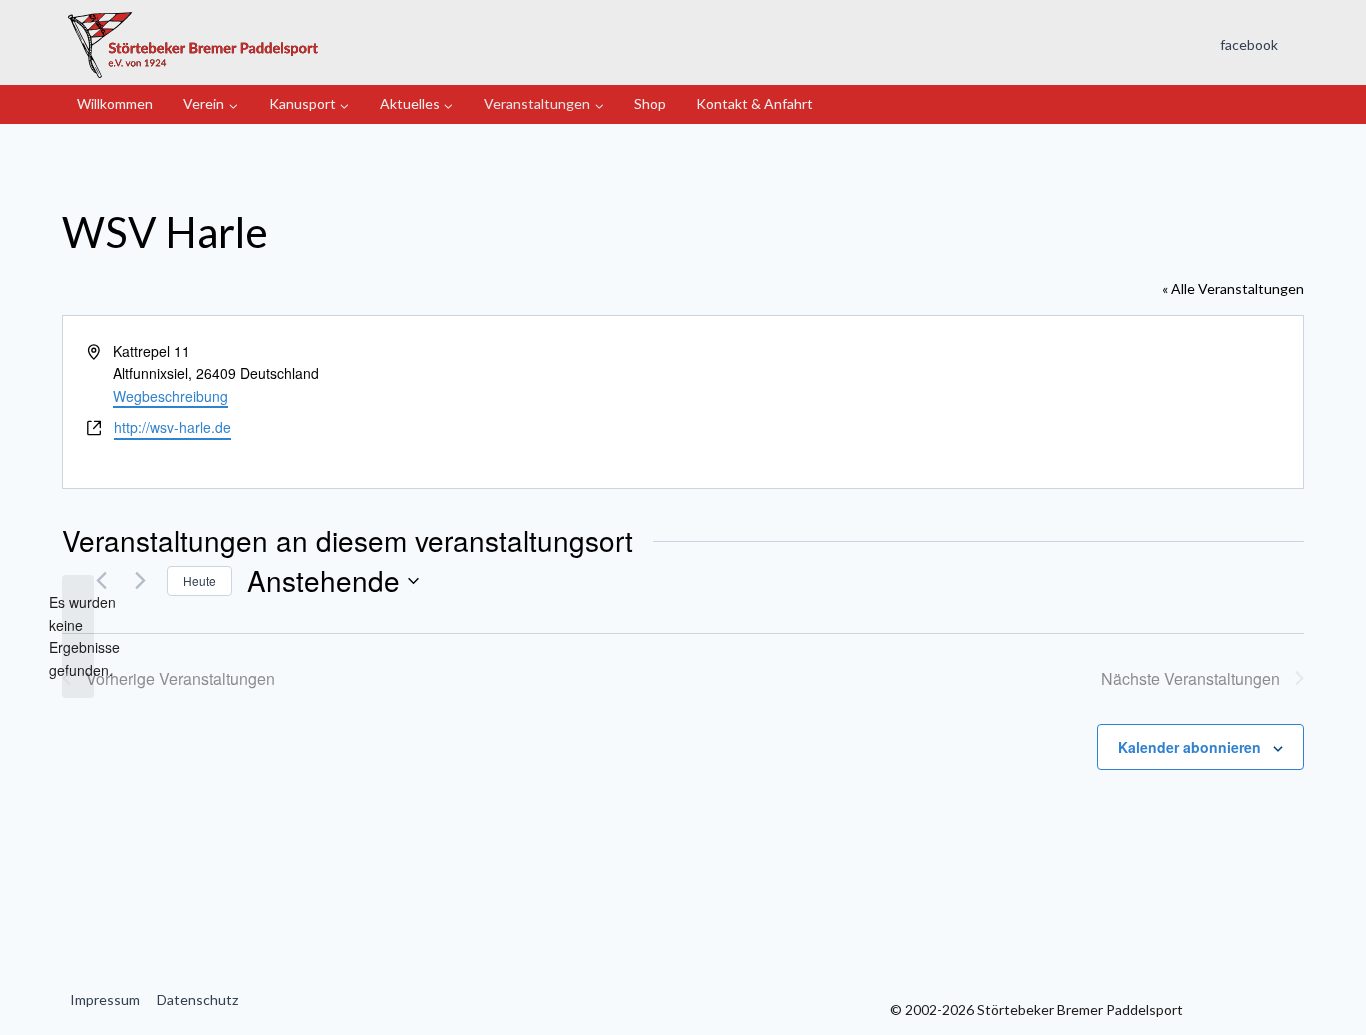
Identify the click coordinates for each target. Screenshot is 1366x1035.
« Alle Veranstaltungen (1233, 288)
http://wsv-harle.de (172, 427)
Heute (199, 580)
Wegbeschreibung (170, 396)
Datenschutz (197, 999)
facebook (1249, 44)
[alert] (78, 636)
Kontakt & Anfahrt (754, 103)
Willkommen (115, 103)
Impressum (105, 999)
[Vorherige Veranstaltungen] (101, 581)
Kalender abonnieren (1189, 747)
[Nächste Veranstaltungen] (140, 581)
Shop (650, 103)
